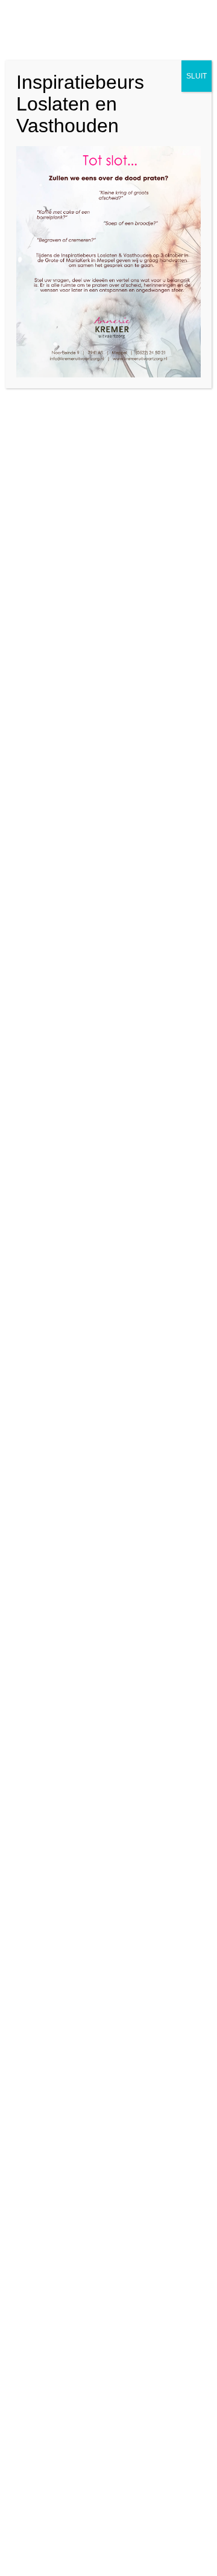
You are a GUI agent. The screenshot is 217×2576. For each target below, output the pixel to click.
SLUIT (197, 76)
